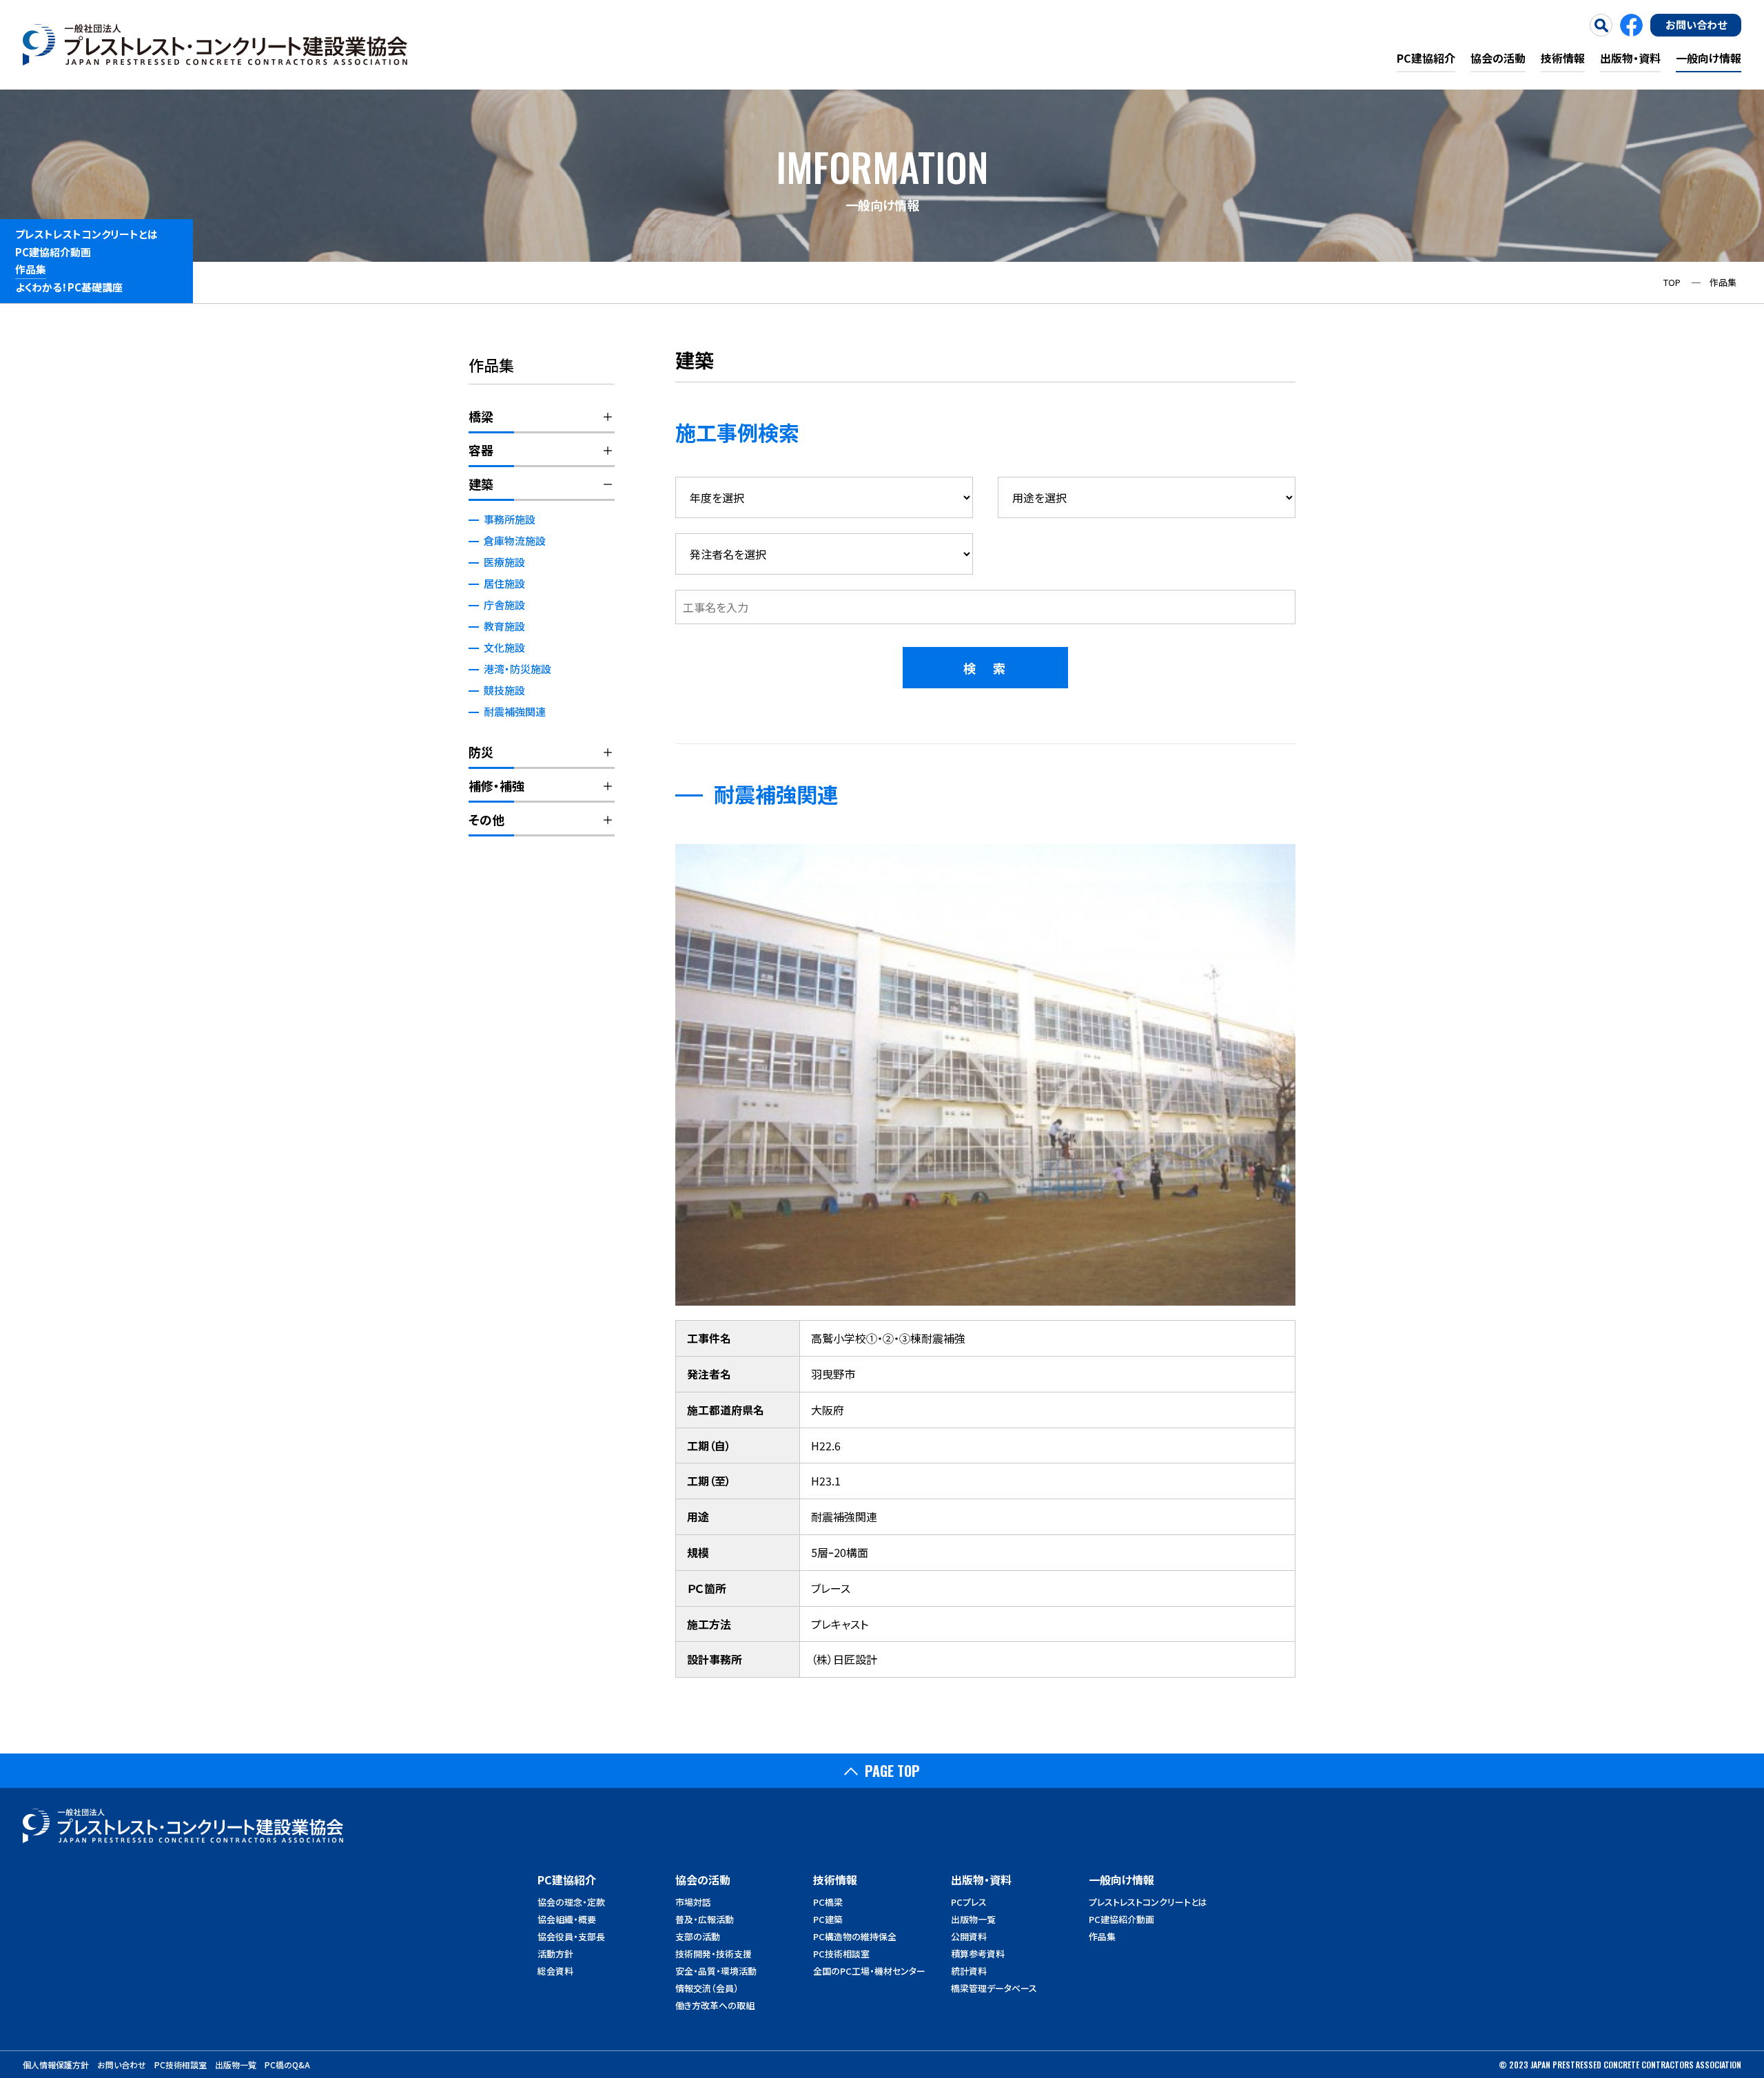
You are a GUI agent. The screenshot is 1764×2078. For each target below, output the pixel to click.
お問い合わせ (1696, 24)
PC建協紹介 (1426, 58)
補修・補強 (496, 785)
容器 (481, 450)
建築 (481, 484)
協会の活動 (1498, 58)
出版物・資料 (1630, 58)
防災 (481, 752)
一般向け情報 (1709, 58)
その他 (486, 819)
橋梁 (481, 416)
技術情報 (1563, 58)
